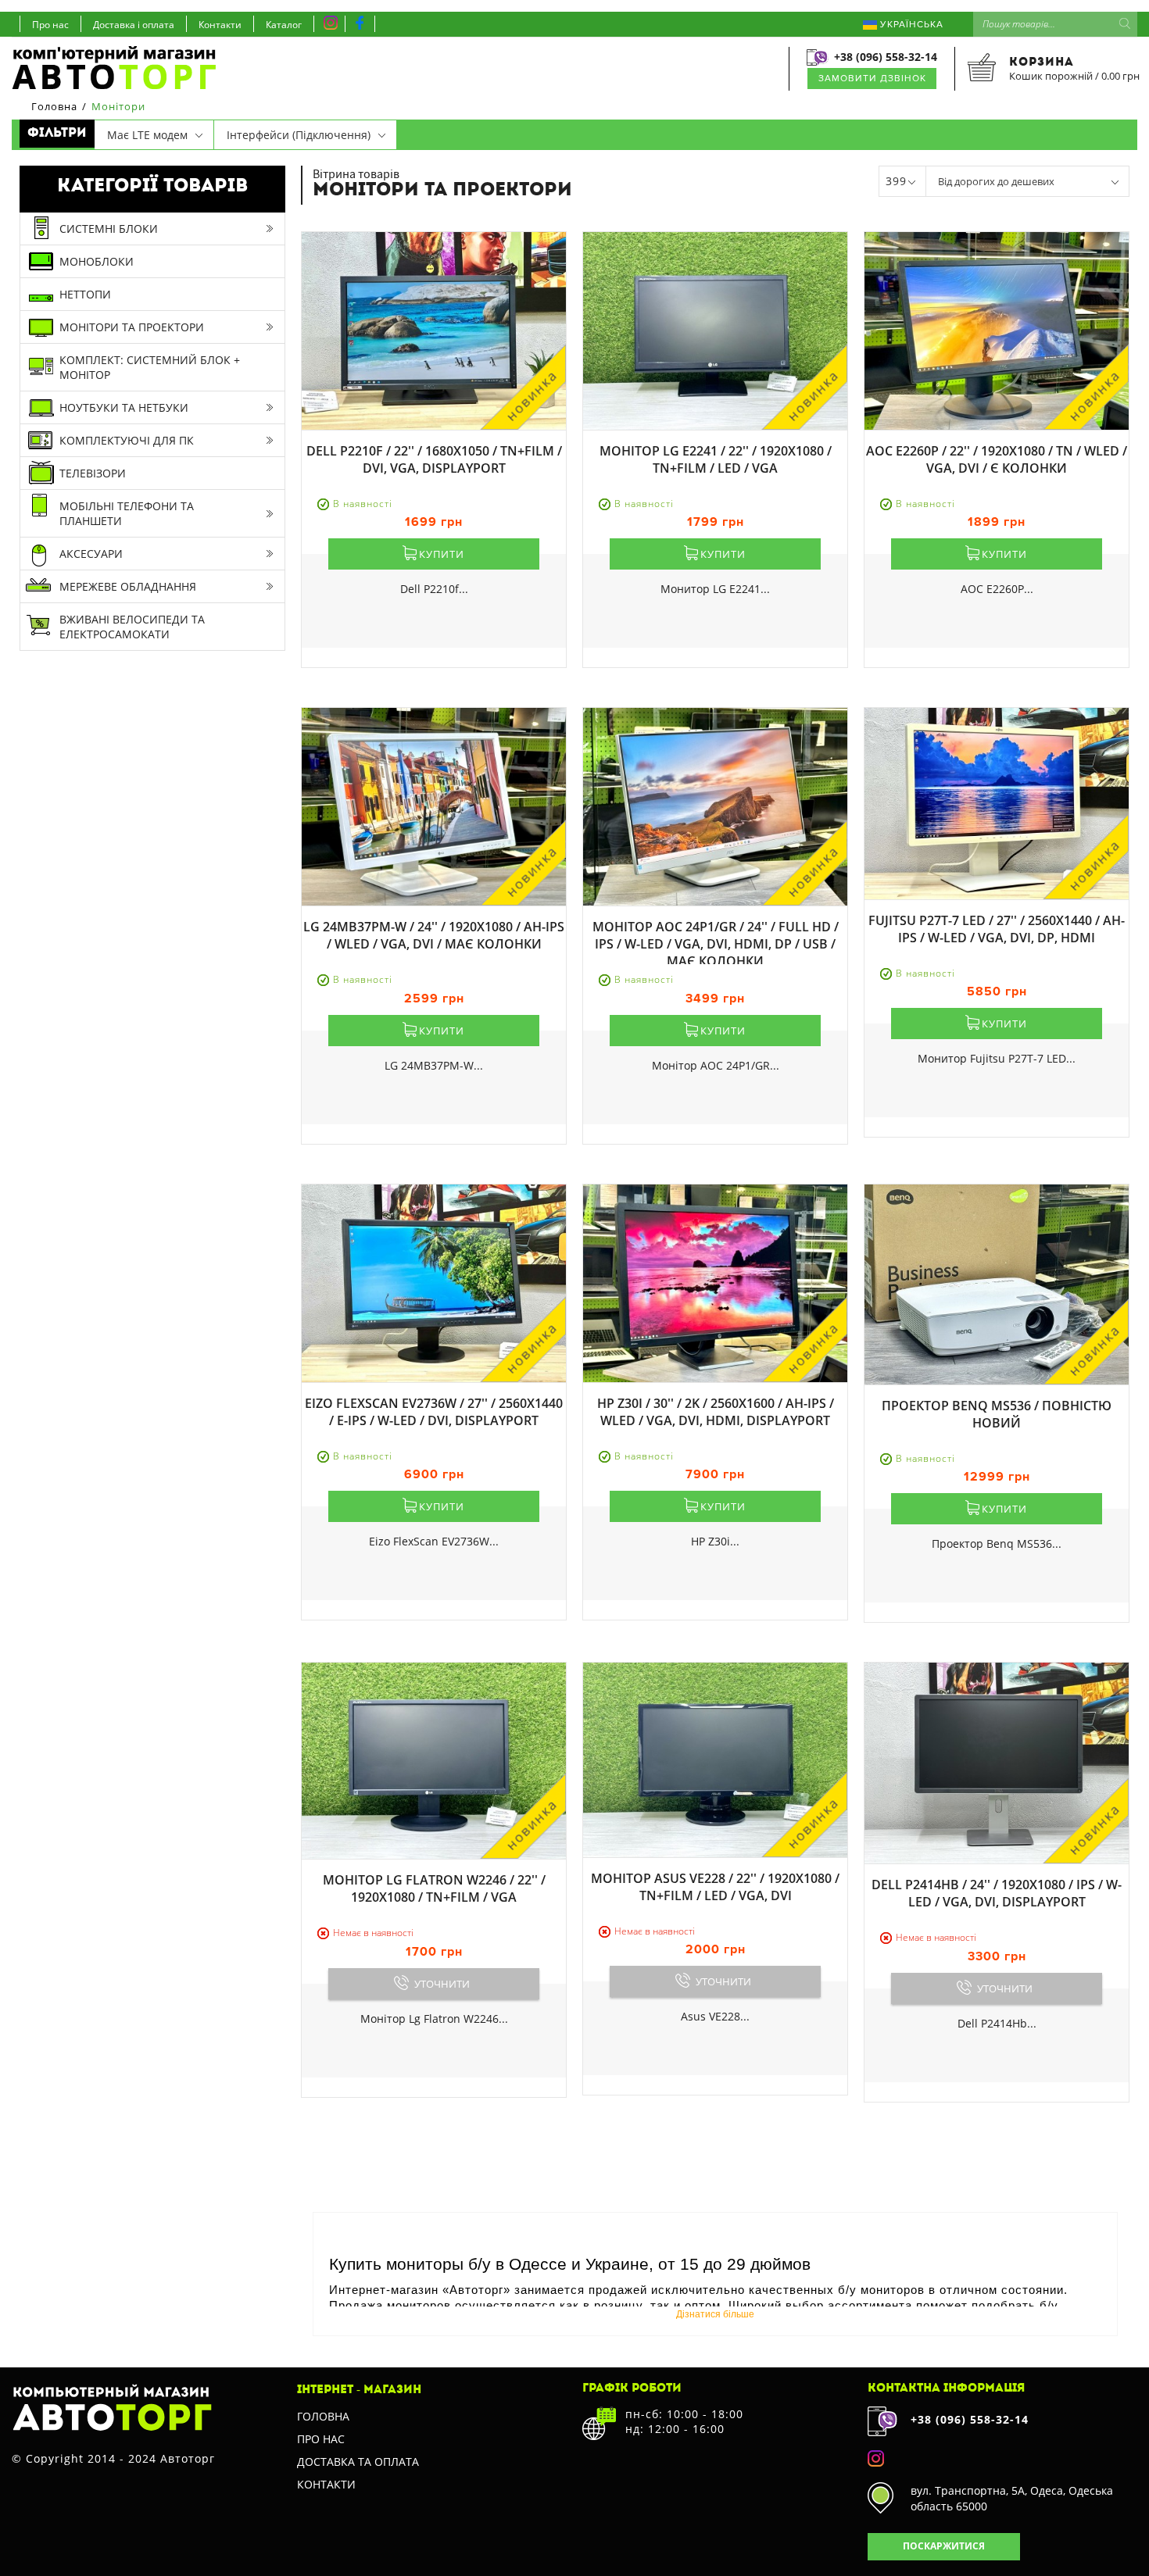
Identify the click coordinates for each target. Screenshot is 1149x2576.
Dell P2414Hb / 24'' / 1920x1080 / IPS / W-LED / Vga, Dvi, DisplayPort (997, 1893)
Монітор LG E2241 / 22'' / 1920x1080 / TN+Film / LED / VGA (716, 459)
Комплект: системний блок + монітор (150, 367)
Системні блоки (109, 229)
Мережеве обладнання (128, 586)
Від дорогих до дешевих (996, 181)
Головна (323, 2416)
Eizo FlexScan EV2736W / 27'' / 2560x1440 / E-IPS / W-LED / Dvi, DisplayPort (434, 1412)
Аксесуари (91, 554)
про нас (321, 2439)
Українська (910, 25)
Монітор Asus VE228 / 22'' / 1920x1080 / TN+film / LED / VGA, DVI (715, 1887)
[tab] (154, 135)
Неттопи (85, 294)
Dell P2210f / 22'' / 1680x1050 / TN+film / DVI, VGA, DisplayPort (434, 459)
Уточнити (442, 1984)
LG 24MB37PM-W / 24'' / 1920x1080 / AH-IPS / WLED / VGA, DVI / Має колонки (434, 935)
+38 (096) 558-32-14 (886, 57)
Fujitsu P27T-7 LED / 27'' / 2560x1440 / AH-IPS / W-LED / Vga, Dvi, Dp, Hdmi (997, 929)
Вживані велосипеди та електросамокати (132, 627)
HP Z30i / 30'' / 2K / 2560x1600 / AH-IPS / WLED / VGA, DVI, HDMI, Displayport (716, 1412)
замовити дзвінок (872, 79)
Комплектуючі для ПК (127, 440)
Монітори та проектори (132, 327)
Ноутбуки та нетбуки (124, 407)
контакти (326, 2484)
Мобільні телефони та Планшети (127, 513)
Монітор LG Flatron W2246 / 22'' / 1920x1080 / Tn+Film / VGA (434, 1888)
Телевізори (93, 473)
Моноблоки (97, 261)
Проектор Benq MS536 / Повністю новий (997, 1414)
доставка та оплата (358, 2462)
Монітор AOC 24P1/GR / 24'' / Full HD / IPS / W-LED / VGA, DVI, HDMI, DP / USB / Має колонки (716, 944)
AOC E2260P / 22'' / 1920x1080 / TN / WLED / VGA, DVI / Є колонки (997, 459)
